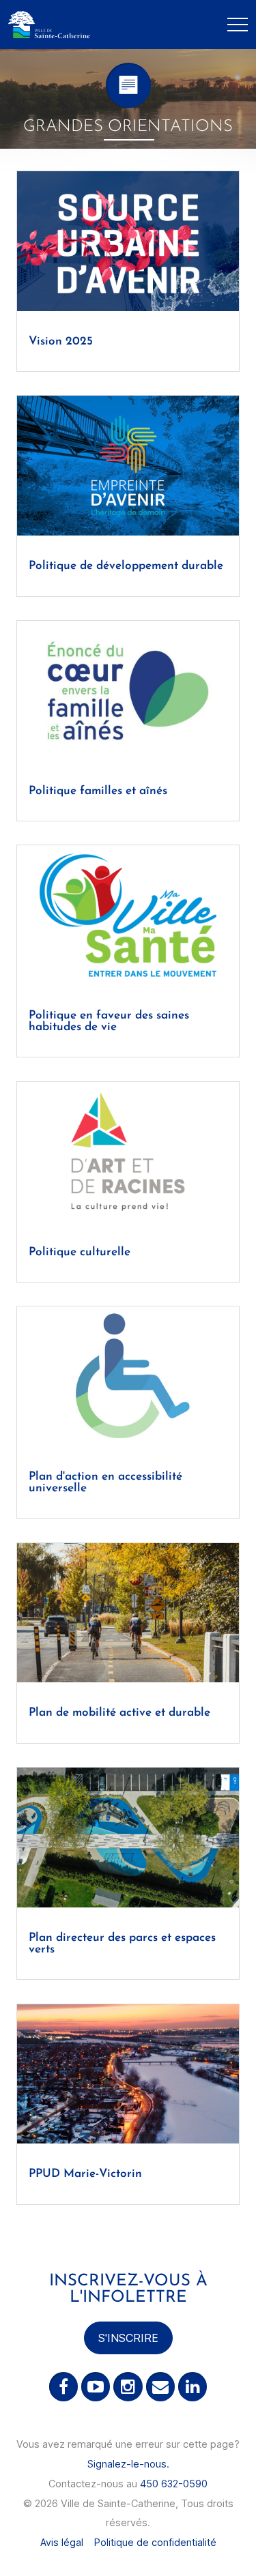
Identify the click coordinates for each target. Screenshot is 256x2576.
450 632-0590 (174, 2484)
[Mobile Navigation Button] (238, 25)
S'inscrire (128, 2338)
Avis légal (62, 2542)
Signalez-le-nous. (128, 2464)
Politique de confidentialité (155, 2542)
